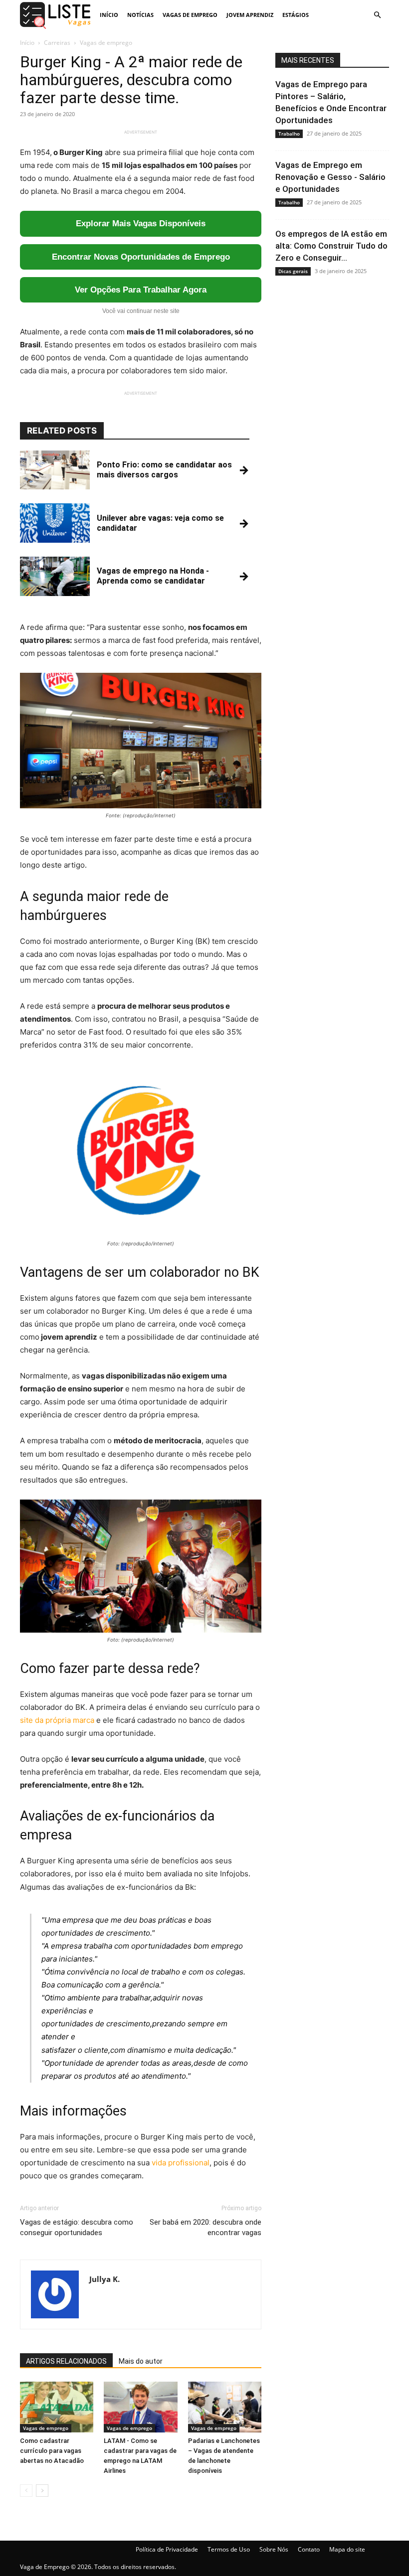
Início (109, 15)
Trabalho (289, 134)
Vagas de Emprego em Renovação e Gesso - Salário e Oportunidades (330, 177)
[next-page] (42, 2491)
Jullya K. (104, 2279)
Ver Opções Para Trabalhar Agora (141, 290)
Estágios (296, 15)
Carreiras (57, 43)
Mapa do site (347, 2549)
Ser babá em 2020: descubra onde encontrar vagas (205, 2227)
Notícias (140, 15)
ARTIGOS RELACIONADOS (66, 2361)
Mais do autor (141, 2361)
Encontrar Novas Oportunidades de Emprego (141, 257)
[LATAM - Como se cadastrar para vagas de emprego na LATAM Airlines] (140, 2407)
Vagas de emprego (190, 15)
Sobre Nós (274, 2549)
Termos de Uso (229, 2549)
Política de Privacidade (167, 2549)
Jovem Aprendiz (250, 15)
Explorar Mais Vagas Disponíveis (141, 224)
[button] (377, 15)
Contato (309, 2549)
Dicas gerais (293, 271)
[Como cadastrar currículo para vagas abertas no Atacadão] (57, 2407)
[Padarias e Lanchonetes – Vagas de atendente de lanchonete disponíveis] (225, 2407)
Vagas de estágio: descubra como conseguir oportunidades (77, 2227)
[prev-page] (26, 2491)
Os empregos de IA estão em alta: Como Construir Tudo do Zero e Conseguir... (331, 246)
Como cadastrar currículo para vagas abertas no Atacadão (52, 2451)
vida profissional (181, 2163)
